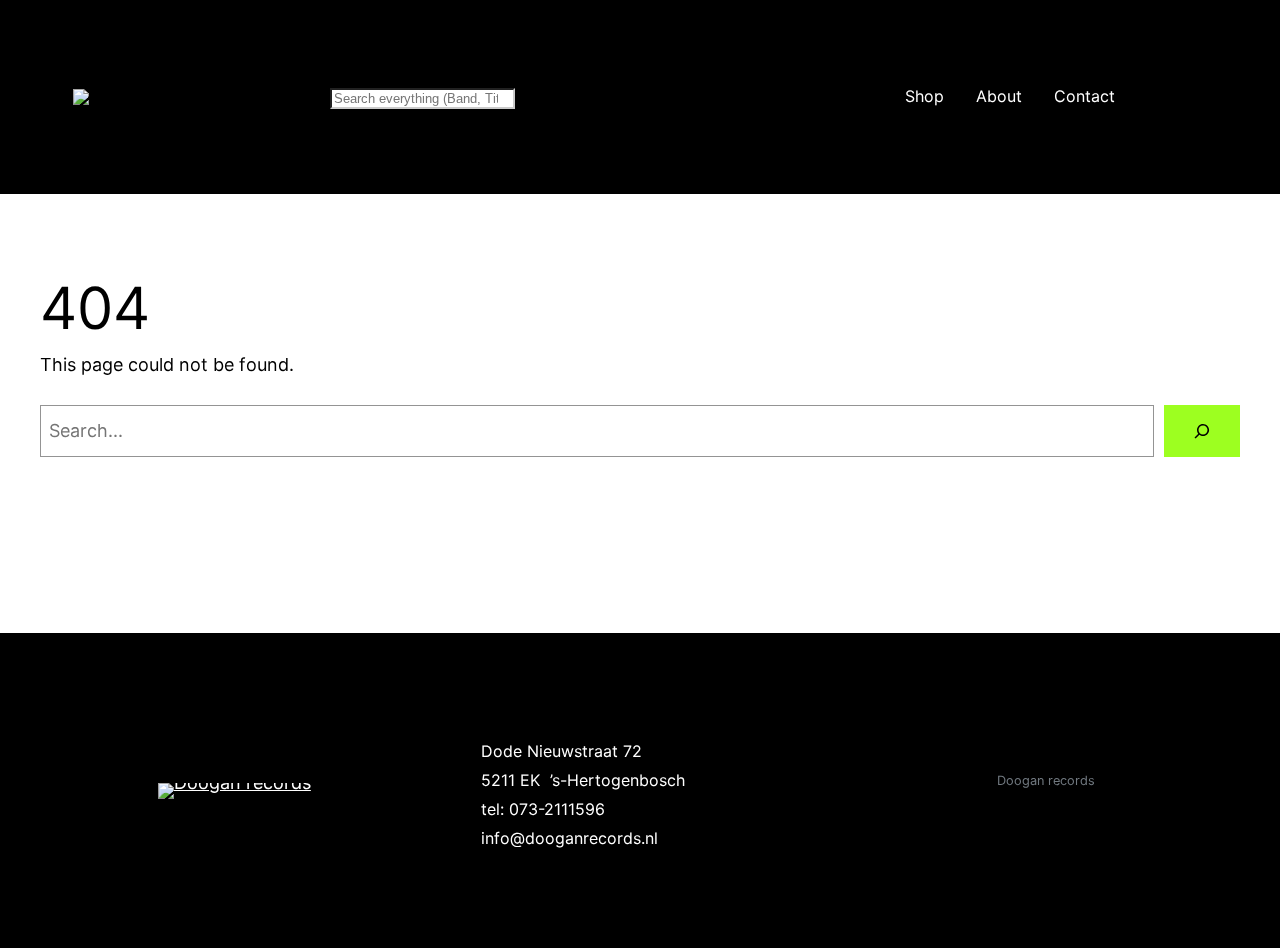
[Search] (1202, 431)
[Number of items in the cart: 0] (1203, 97)
